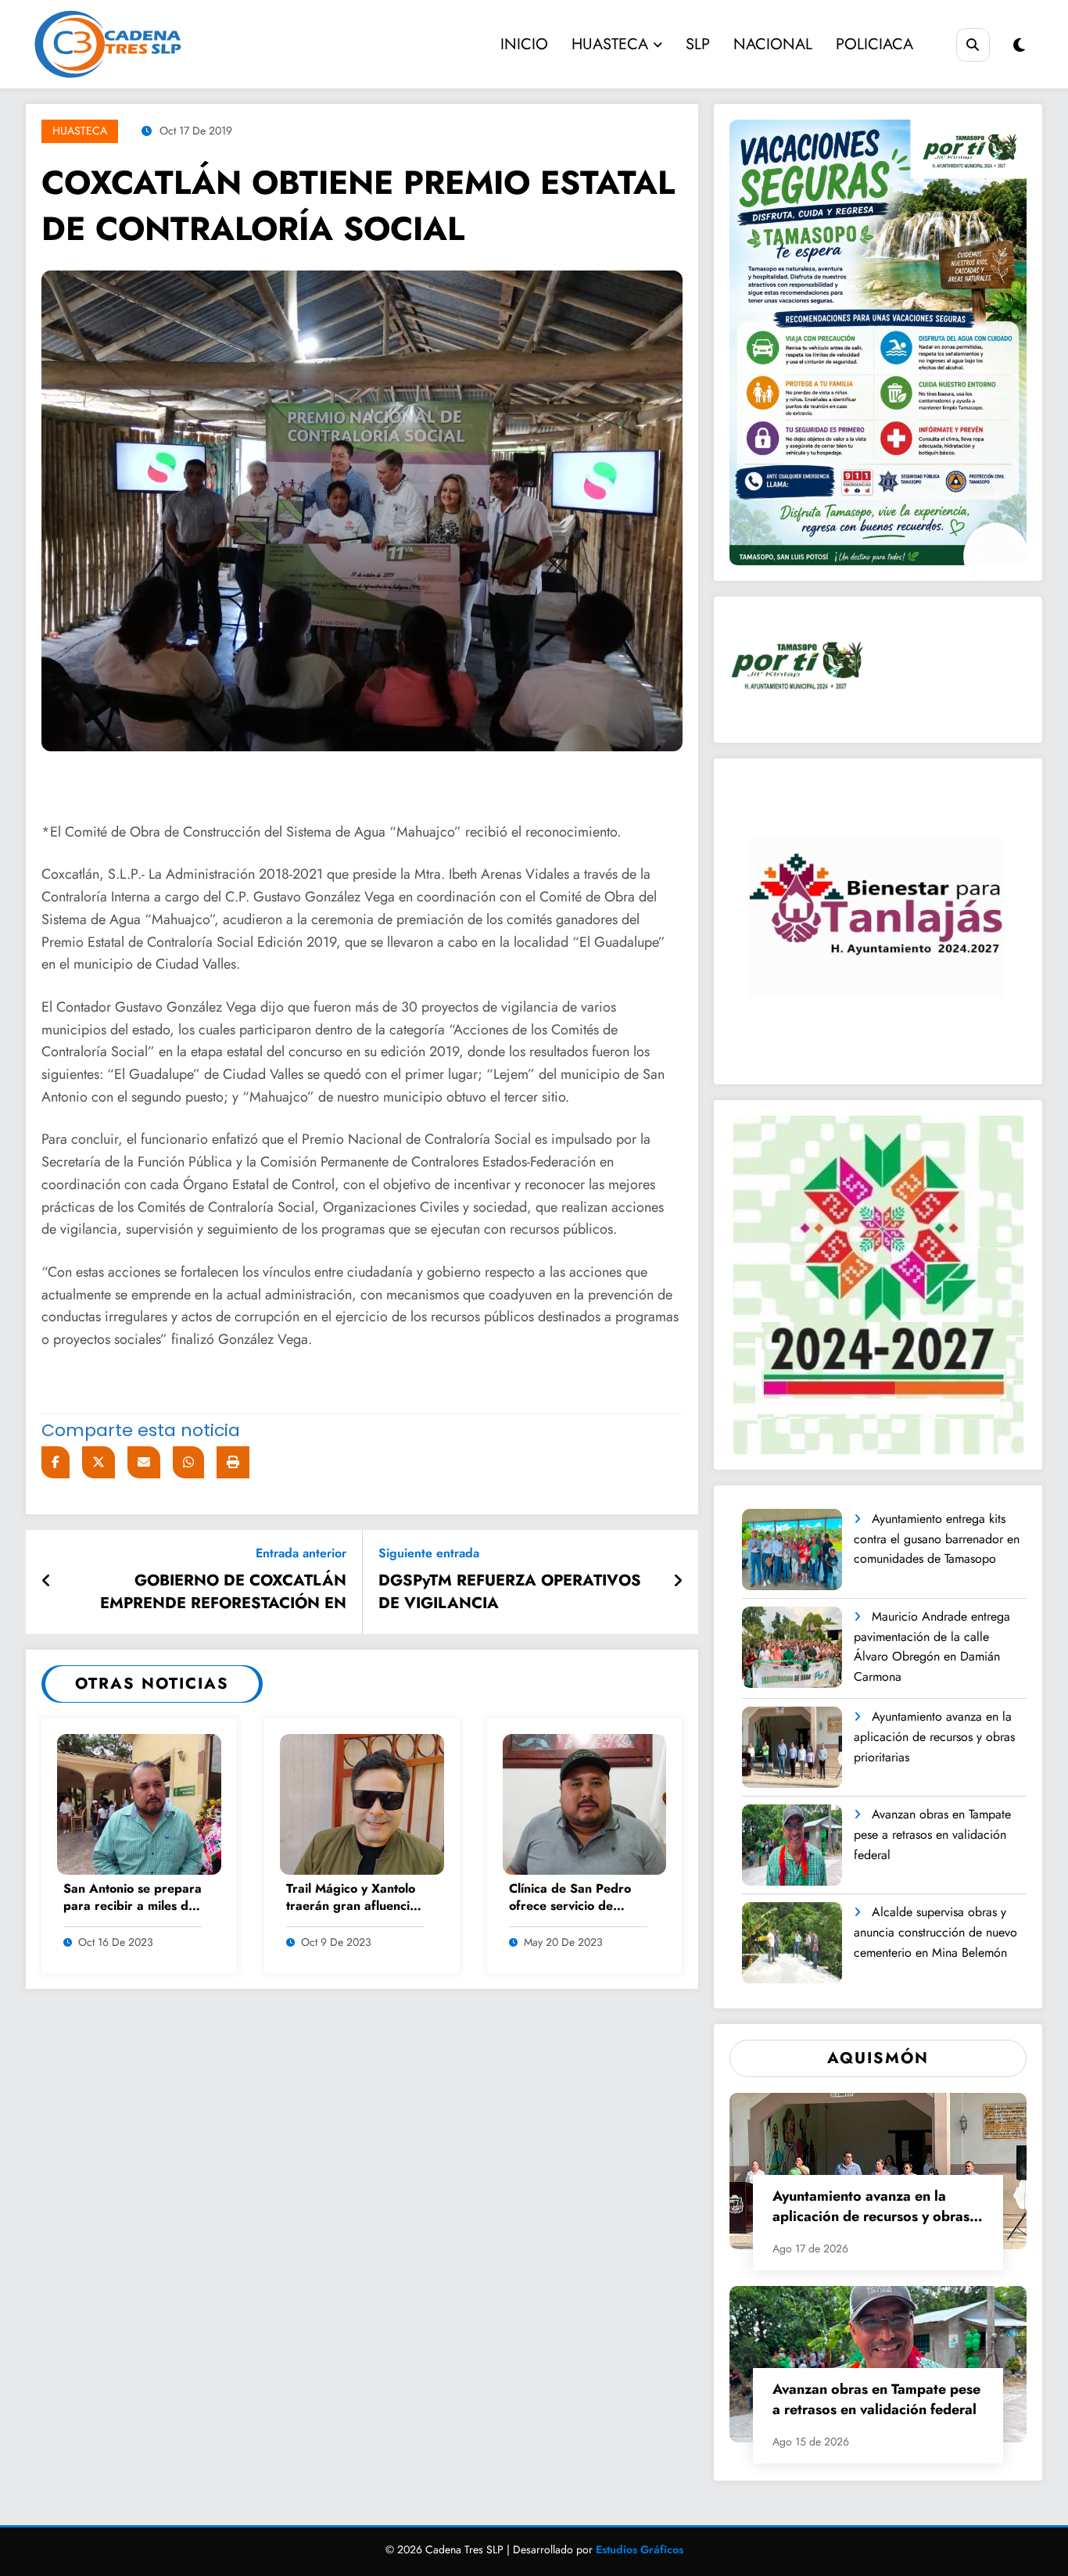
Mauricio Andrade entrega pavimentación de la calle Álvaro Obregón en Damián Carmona (932, 1646)
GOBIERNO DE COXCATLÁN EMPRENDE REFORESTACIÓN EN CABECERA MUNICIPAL (223, 1594)
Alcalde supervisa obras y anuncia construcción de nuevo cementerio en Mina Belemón (935, 1932)
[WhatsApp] (188, 1462)
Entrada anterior (301, 1553)
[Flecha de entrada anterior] (47, 1582)
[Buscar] (973, 45)
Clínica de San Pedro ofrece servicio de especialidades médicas (577, 1899)
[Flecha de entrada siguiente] (678, 1582)
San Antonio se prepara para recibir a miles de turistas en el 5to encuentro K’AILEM (133, 1899)
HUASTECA (610, 44)
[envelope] (144, 1462)
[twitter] (99, 1462)
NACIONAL (773, 44)
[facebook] (56, 1462)
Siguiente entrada (429, 1553)
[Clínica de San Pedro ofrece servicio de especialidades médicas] (585, 1803)
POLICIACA (874, 44)
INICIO (524, 44)
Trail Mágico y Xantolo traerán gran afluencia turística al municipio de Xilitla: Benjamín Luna (355, 1899)
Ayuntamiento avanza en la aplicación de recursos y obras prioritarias (934, 1736)
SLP (698, 44)
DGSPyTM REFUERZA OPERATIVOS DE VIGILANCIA (510, 1592)
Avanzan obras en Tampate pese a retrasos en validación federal (932, 1834)
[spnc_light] (1019, 46)
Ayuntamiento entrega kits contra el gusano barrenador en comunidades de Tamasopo (937, 1539)
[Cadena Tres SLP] (152, 44)
